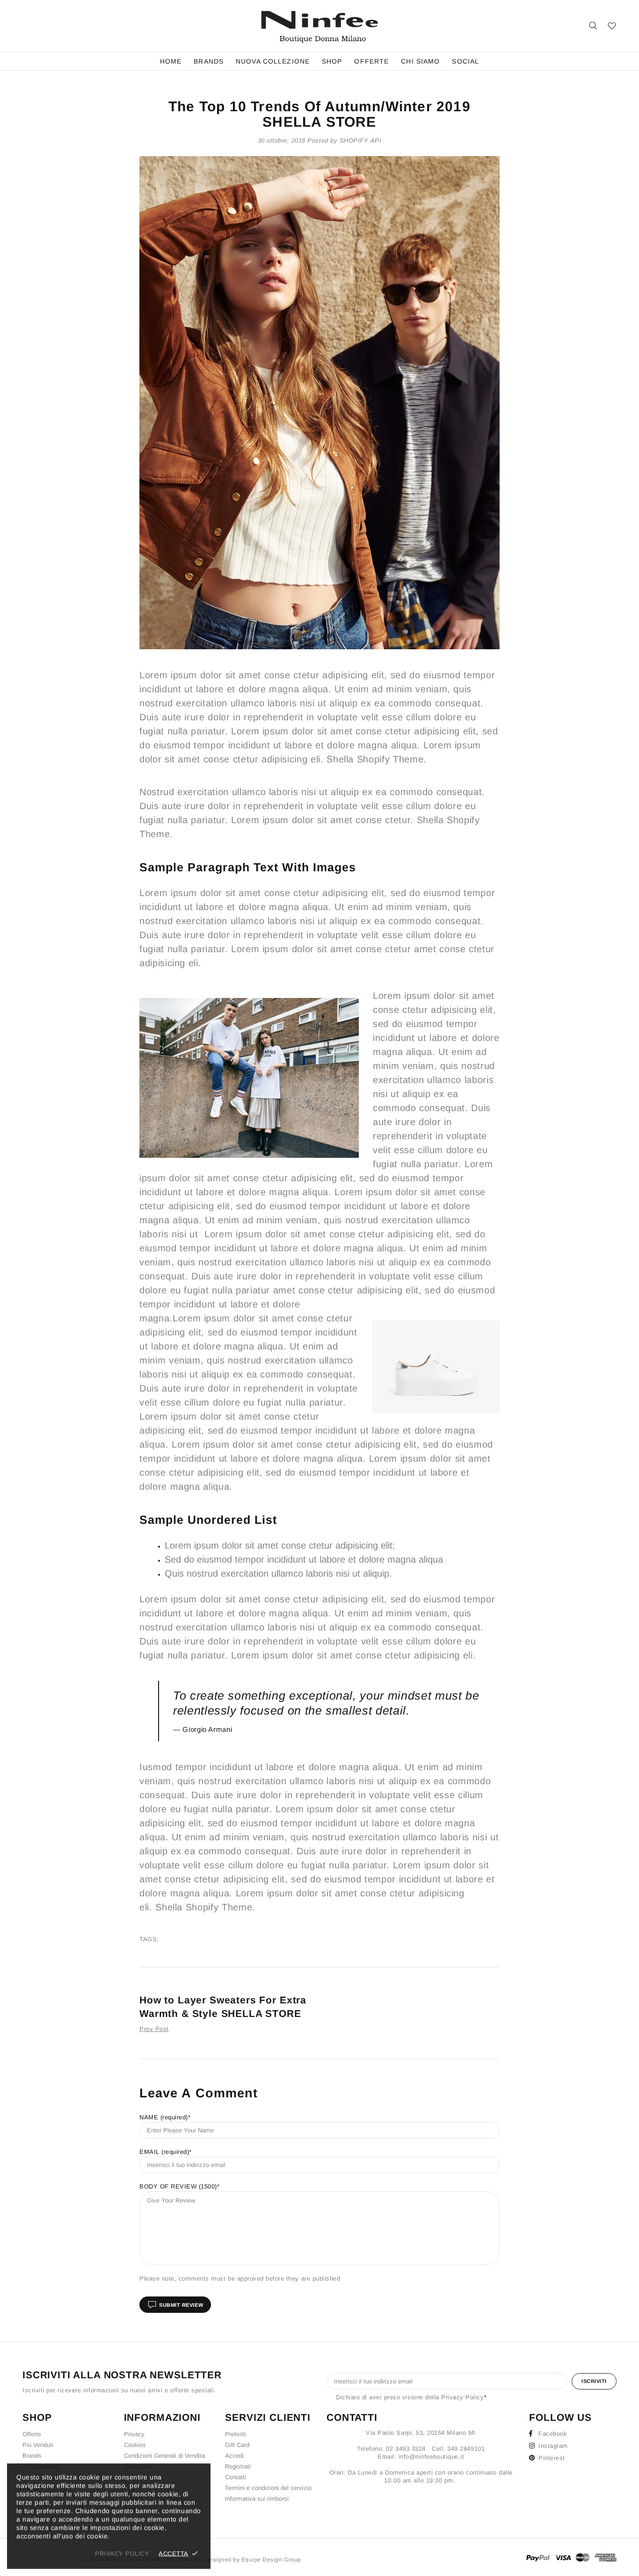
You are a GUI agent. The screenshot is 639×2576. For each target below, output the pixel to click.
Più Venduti (38, 2445)
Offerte (32, 2434)
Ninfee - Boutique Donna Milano (319, 26)
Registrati (238, 2466)
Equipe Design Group (271, 2560)
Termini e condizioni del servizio (268, 2488)
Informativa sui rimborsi (257, 2499)
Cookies (135, 2445)
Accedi (234, 2456)
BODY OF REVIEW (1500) (178, 2186)
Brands (32, 2456)
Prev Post (154, 2029)
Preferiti (236, 2434)
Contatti (236, 2477)
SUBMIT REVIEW (181, 2305)
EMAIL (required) (164, 2152)
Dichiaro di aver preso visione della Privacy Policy (410, 2397)
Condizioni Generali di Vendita (164, 2456)
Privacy (134, 2434)
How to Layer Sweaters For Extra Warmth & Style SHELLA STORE (223, 2007)
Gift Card (237, 2445)
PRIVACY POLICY (122, 2553)
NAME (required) (164, 2117)
